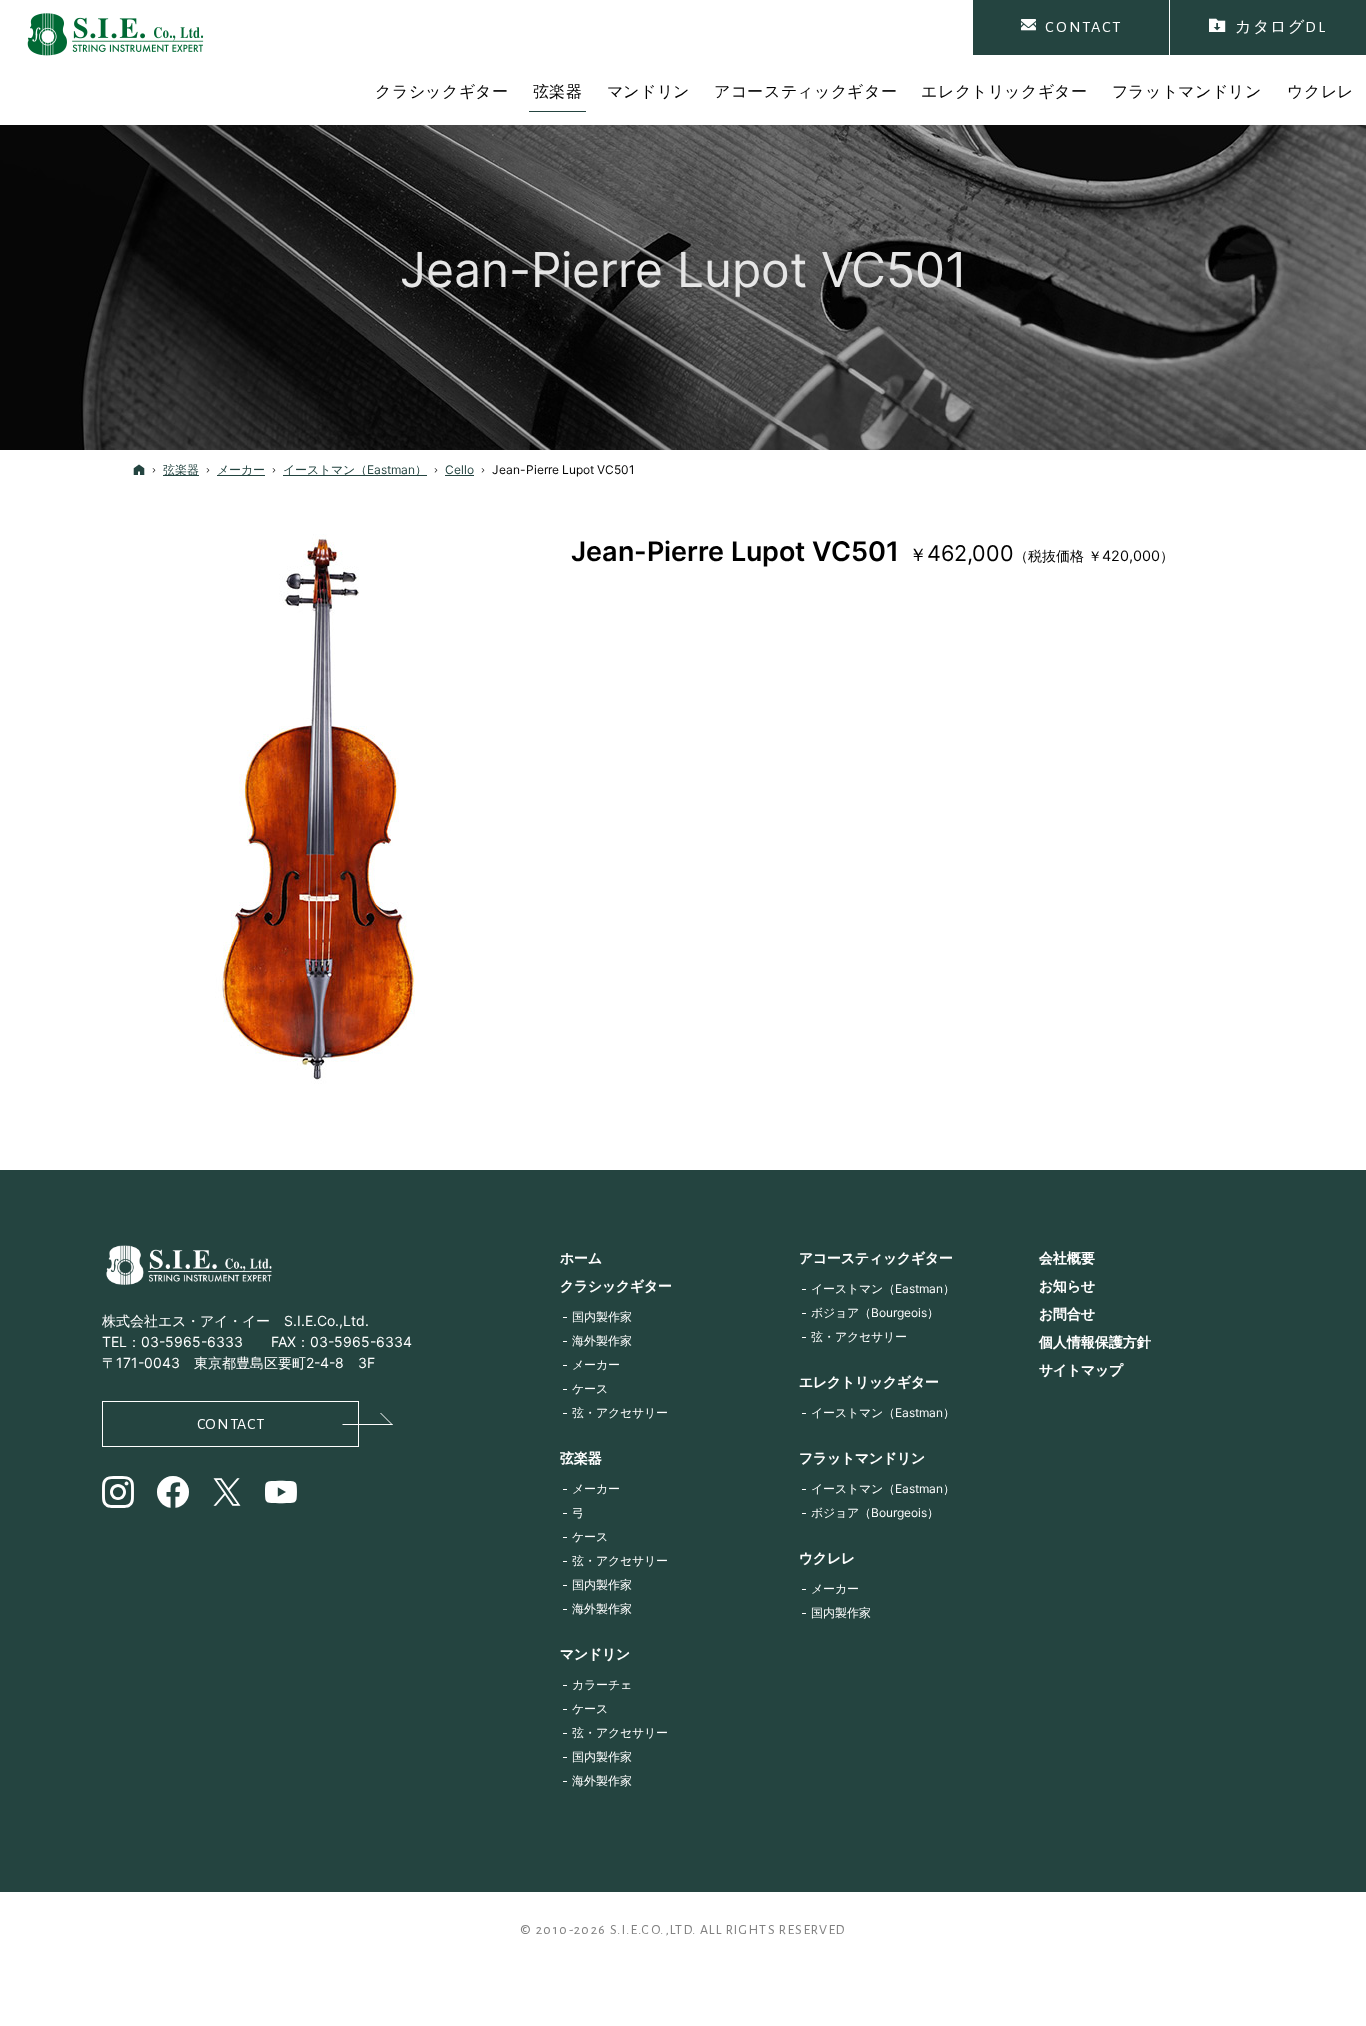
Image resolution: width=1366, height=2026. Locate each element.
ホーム (581, 1257)
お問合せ (1067, 1313)
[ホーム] (139, 469)
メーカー (596, 1364)
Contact (230, 1424)
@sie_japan (119, 1495)
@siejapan (174, 1495)
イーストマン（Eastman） (883, 1288)
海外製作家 (602, 1340)
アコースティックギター (876, 1257)
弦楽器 (581, 1457)
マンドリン (595, 1653)
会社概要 (1067, 1257)
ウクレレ (827, 1557)
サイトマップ (1081, 1369)
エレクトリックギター (869, 1381)
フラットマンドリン (862, 1457)
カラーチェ (602, 1684)
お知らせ (1067, 1285)
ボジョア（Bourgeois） (875, 1312)
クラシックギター (616, 1285)
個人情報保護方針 (1095, 1341)
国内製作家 (602, 1316)
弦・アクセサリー (620, 1412)
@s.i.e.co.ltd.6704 (282, 1495)
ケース (590, 1388)
